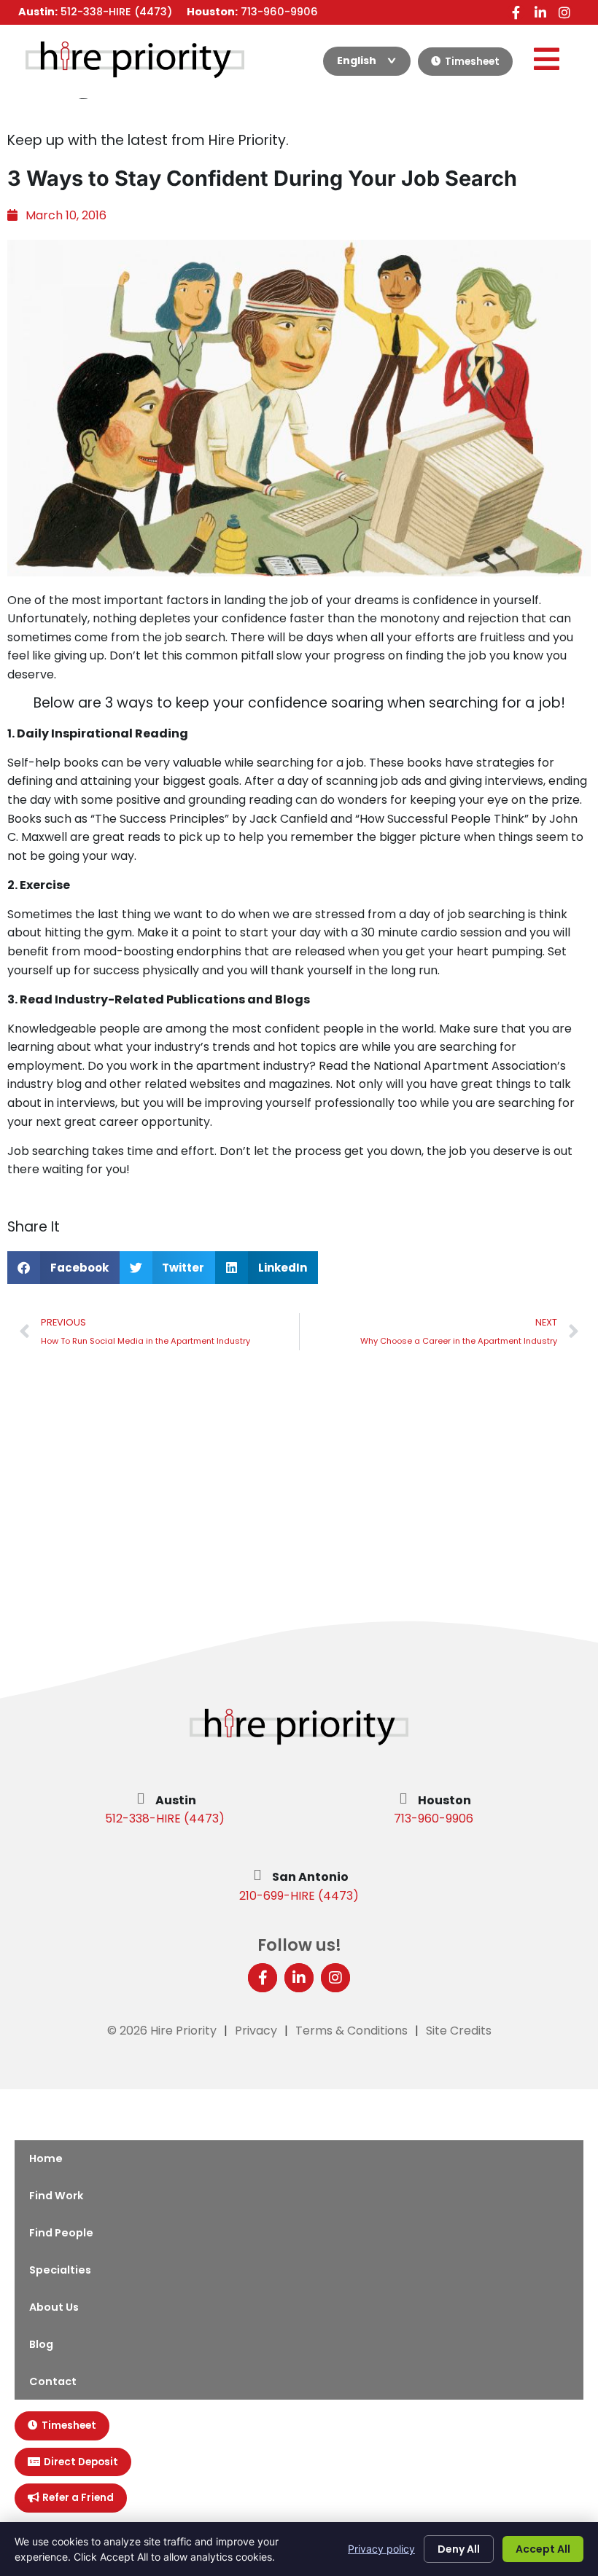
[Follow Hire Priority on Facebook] (516, 12)
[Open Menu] (546, 59)
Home (46, 2158)
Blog (41, 2344)
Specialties (60, 2270)
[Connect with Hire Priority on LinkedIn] (540, 12)
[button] (63, 1268)
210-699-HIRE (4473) (299, 1896)
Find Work (56, 2196)
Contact (53, 2381)
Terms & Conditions (352, 2031)
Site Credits (459, 2031)
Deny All (459, 2549)
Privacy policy (381, 2549)
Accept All (543, 2549)
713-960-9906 (434, 1819)
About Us (54, 2307)
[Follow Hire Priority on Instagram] (564, 12)
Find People (61, 2233)
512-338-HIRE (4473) (165, 1819)
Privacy (256, 2031)
